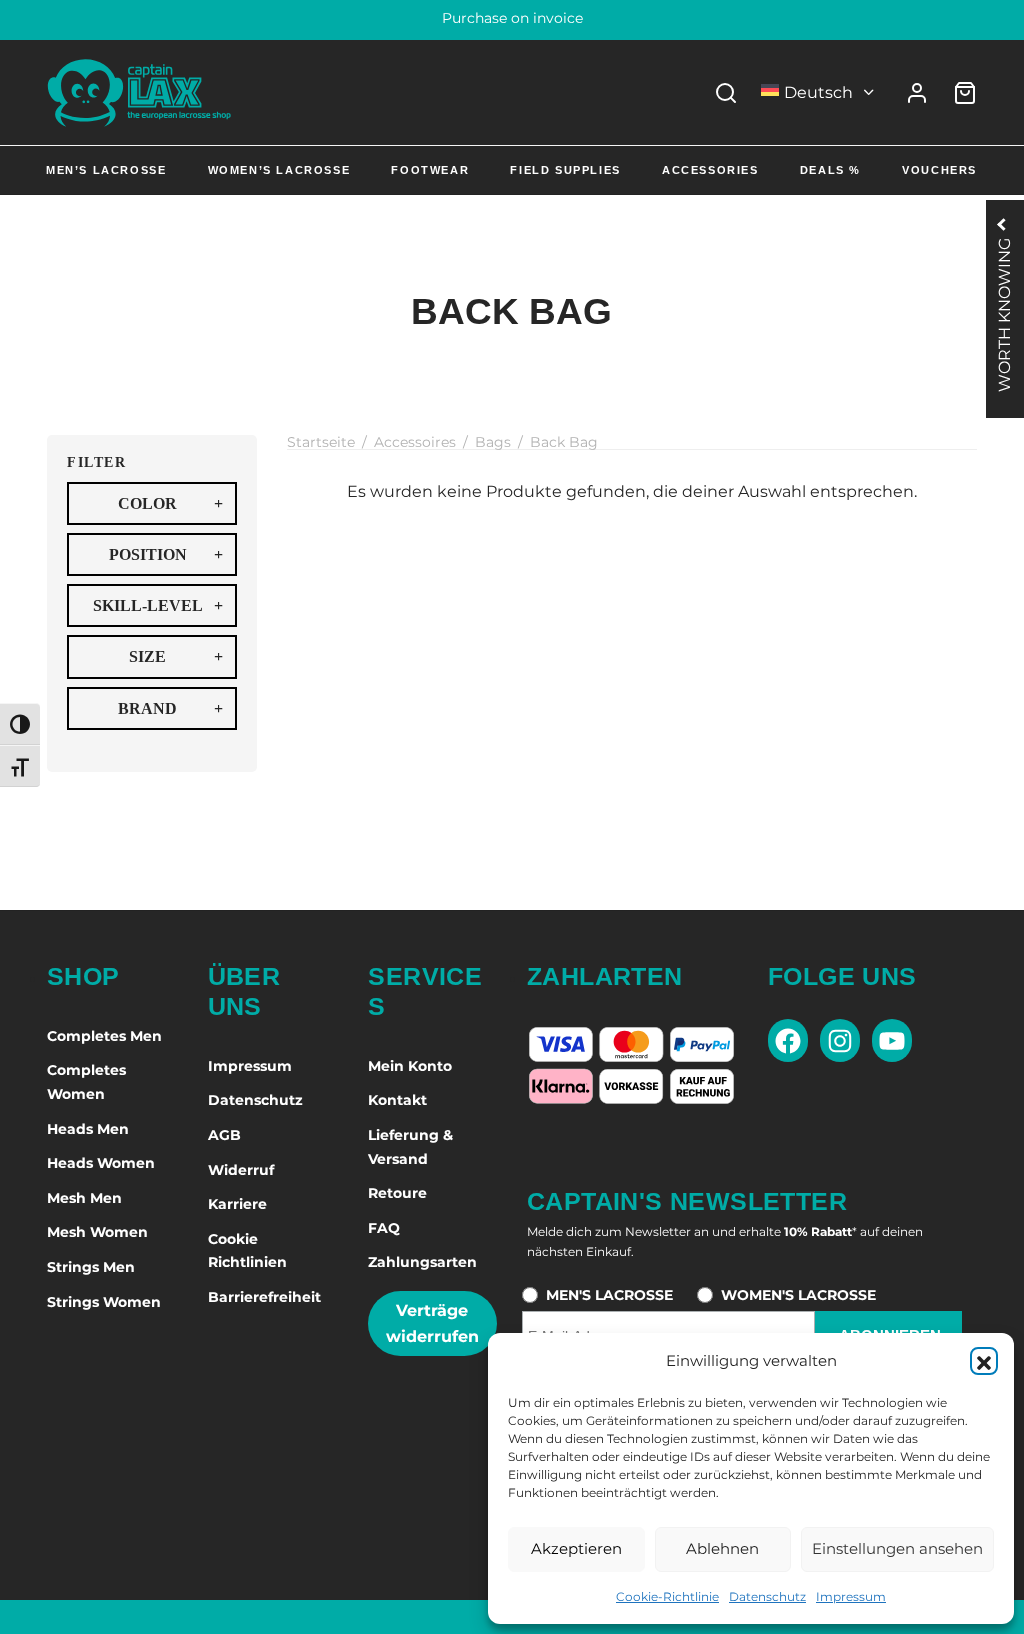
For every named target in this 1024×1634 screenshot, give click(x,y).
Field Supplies (565, 170)
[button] (984, 1361)
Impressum (851, 1596)
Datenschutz (767, 1596)
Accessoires (415, 442)
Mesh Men (84, 1198)
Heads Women (101, 1163)
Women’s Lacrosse (279, 170)
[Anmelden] (917, 93)
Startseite (321, 442)
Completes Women (86, 1082)
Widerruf (241, 1170)
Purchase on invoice (512, 18)
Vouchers (939, 170)
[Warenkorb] (965, 93)
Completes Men (104, 1036)
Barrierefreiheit (264, 1297)
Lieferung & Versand (410, 1147)
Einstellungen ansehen (897, 1548)
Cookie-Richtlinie (667, 1596)
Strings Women (104, 1302)
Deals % (830, 170)
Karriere (237, 1204)
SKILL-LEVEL (158, 605)
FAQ (384, 1228)
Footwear (430, 170)
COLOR (170, 503)
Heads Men (88, 1129)
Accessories (710, 170)
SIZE (176, 656)
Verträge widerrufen (432, 1323)
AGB (224, 1135)
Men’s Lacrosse (106, 170)
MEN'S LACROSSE (609, 1295)
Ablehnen (722, 1548)
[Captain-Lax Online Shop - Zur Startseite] (139, 92)
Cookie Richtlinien (247, 1251)
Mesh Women (97, 1232)
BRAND (170, 707)
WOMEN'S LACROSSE (798, 1295)
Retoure (397, 1193)
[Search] (726, 93)
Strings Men (91, 1267)
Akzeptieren (576, 1548)
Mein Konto (410, 1066)
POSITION (166, 554)
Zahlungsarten (422, 1262)
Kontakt (397, 1100)
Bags (493, 442)
